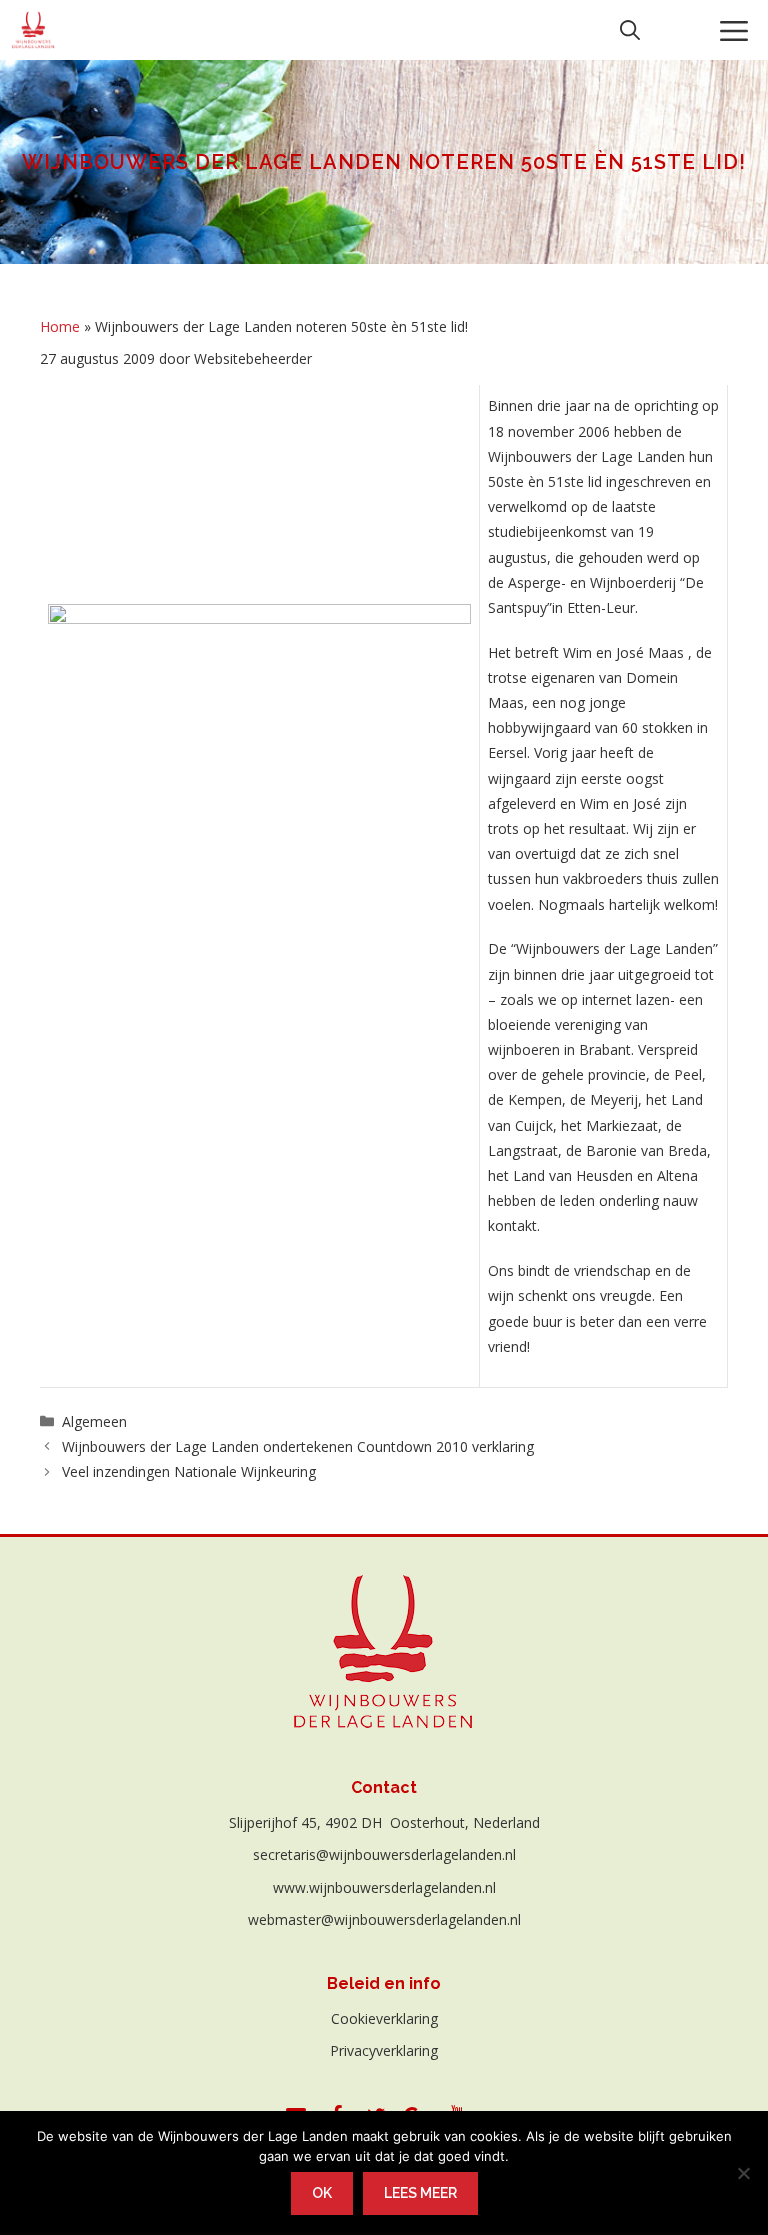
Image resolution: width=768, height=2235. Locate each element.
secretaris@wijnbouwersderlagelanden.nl (384, 1854)
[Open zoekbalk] (630, 30)
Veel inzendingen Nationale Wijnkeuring (189, 1471)
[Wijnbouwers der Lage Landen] (33, 30)
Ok (322, 2193)
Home (60, 326)
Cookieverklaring (384, 2018)
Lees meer (420, 2193)
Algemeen (94, 1421)
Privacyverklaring (384, 2050)
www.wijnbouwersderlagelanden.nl (384, 1887)
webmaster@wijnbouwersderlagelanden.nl (384, 1919)
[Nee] (743, 2173)
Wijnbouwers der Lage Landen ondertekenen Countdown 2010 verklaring (298, 1446)
